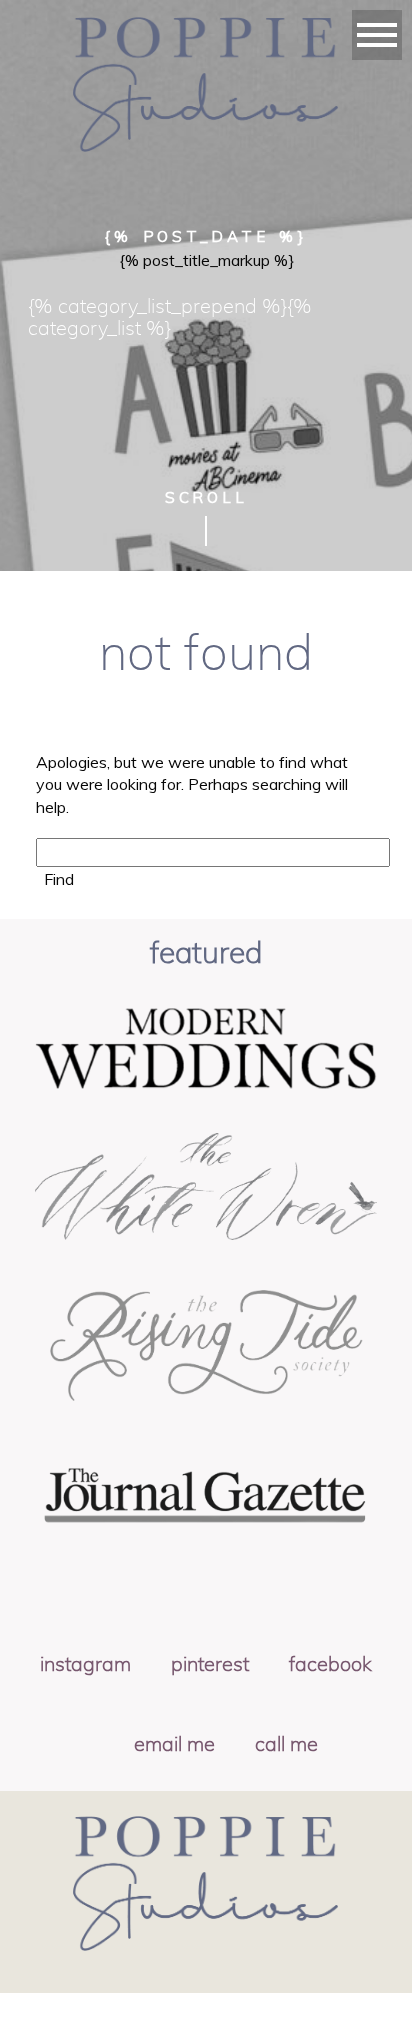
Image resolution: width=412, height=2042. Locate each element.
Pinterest (210, 1665)
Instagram (85, 1665)
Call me (286, 1745)
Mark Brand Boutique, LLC (238, 2025)
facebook (330, 1665)
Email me (174, 1745)
